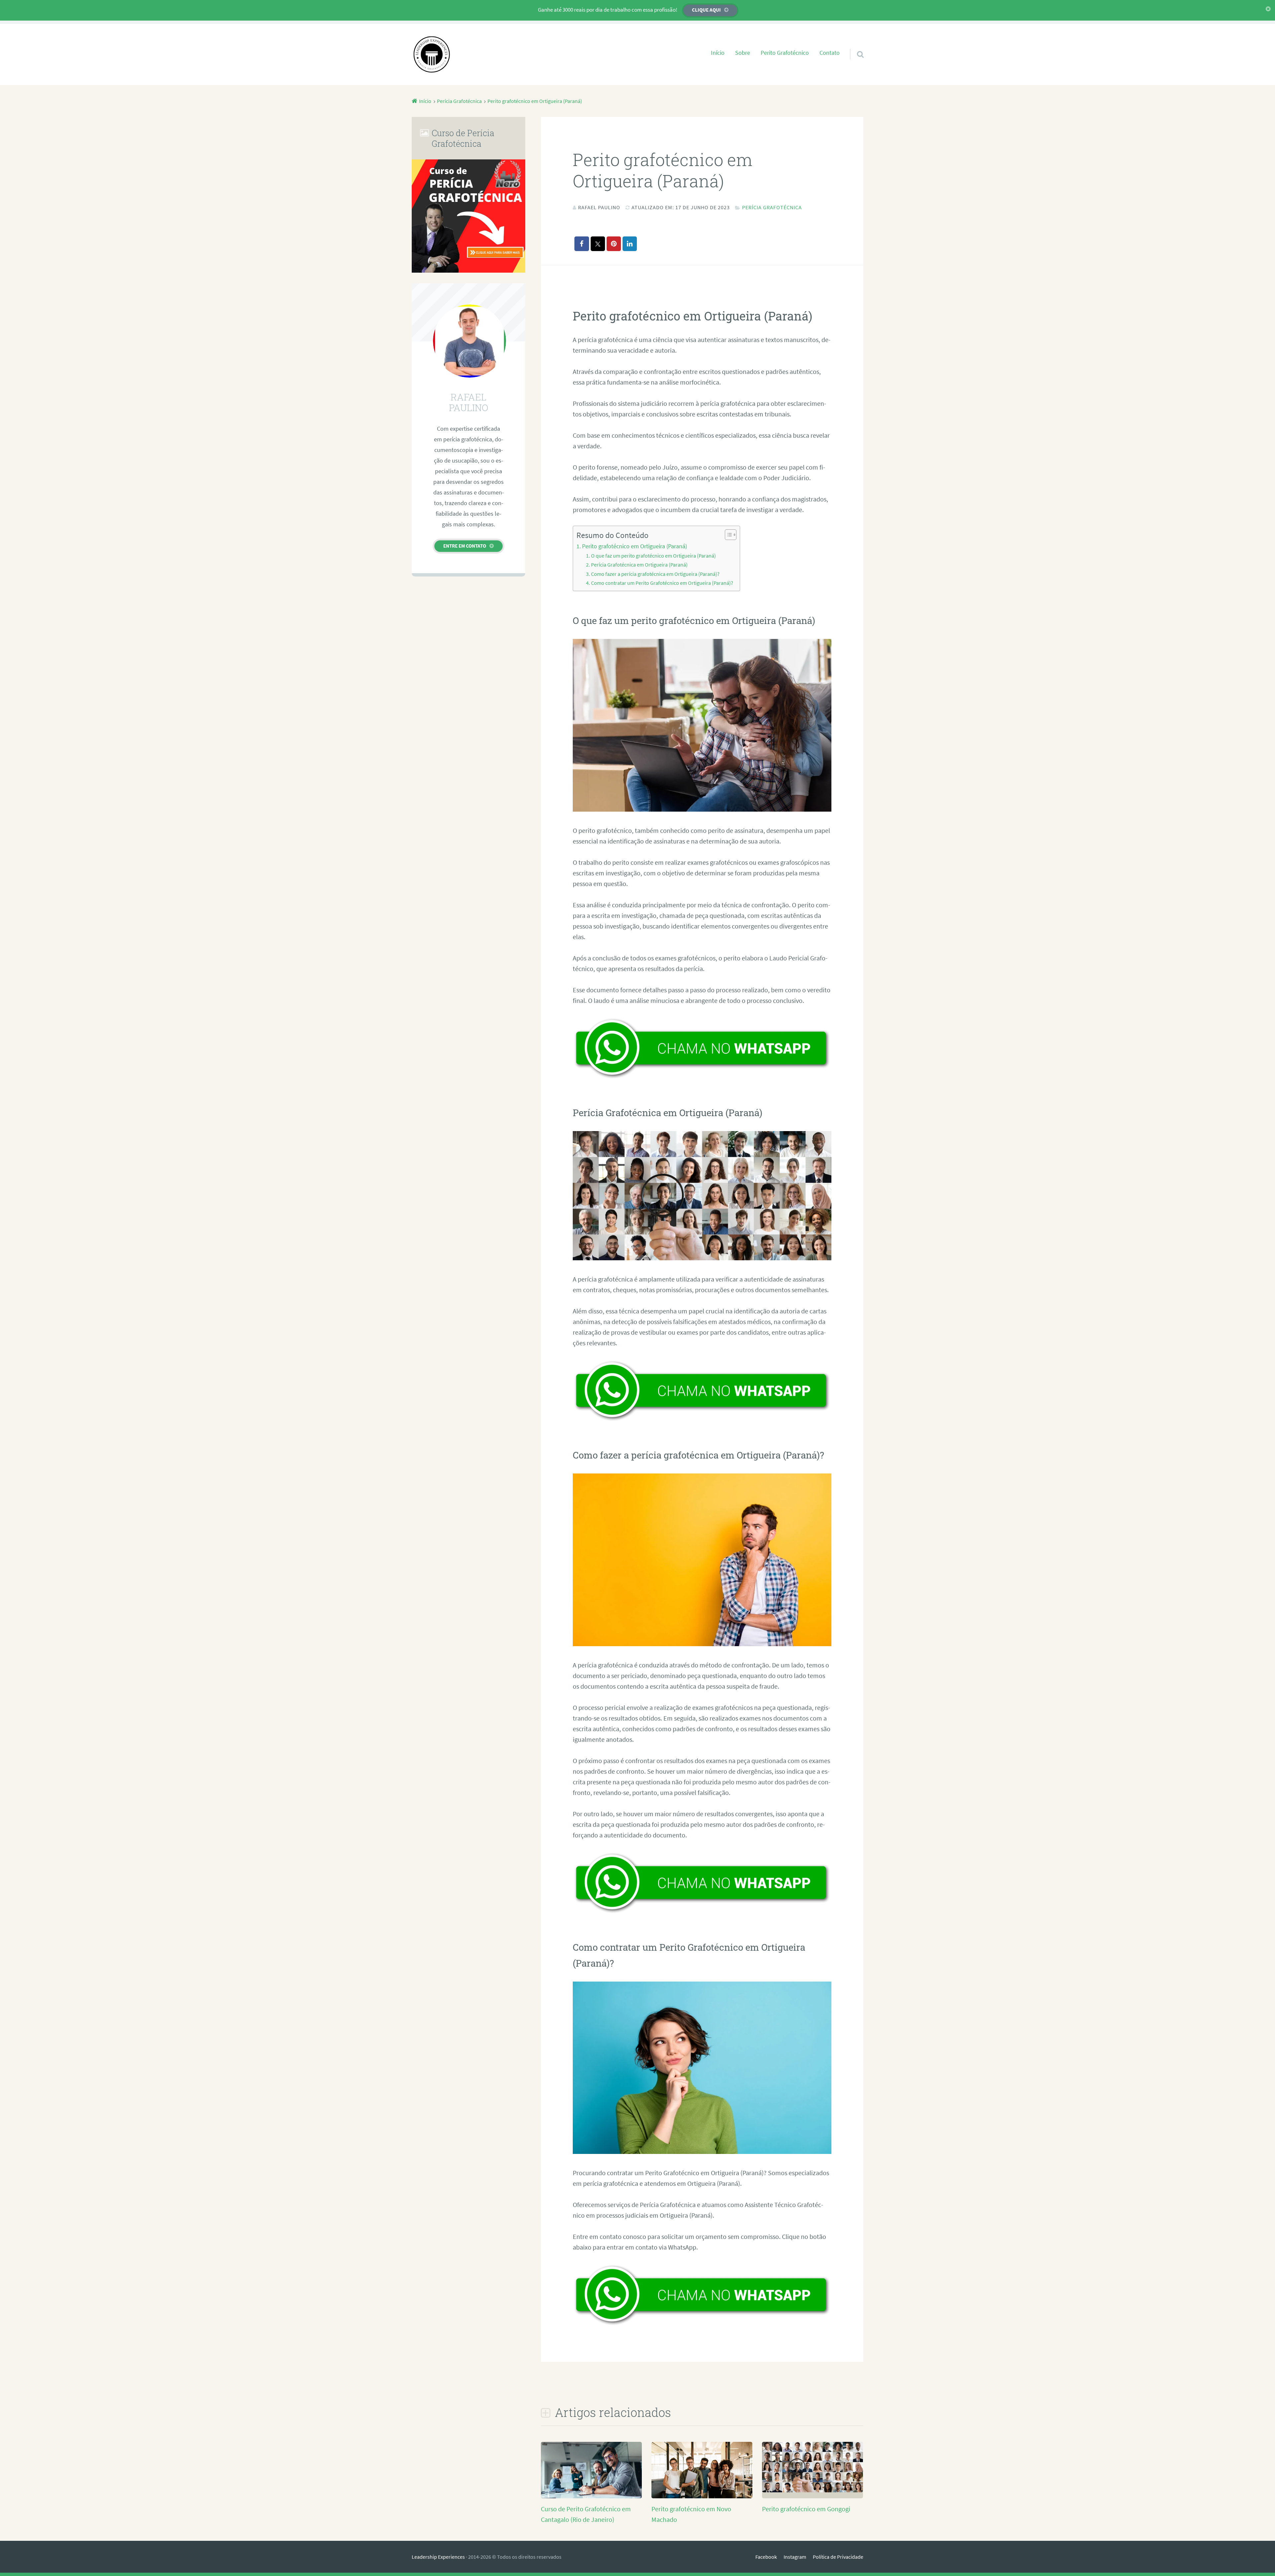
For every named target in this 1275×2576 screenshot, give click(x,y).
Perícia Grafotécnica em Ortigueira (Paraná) (639, 565)
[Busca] (854, 46)
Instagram (795, 2557)
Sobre (743, 53)
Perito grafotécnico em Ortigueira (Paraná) (635, 546)
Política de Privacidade (838, 2557)
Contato (830, 53)
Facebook (766, 2557)
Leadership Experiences (438, 2557)
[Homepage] (432, 54)
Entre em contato (465, 546)
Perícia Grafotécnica (772, 207)
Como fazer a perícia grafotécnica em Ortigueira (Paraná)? (655, 574)
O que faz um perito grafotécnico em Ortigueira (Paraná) (653, 556)
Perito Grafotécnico (785, 53)
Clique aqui (706, 10)
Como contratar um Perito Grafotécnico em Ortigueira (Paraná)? (662, 583)
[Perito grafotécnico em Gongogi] (812, 2490)
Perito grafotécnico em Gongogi (806, 2509)
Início (718, 53)
